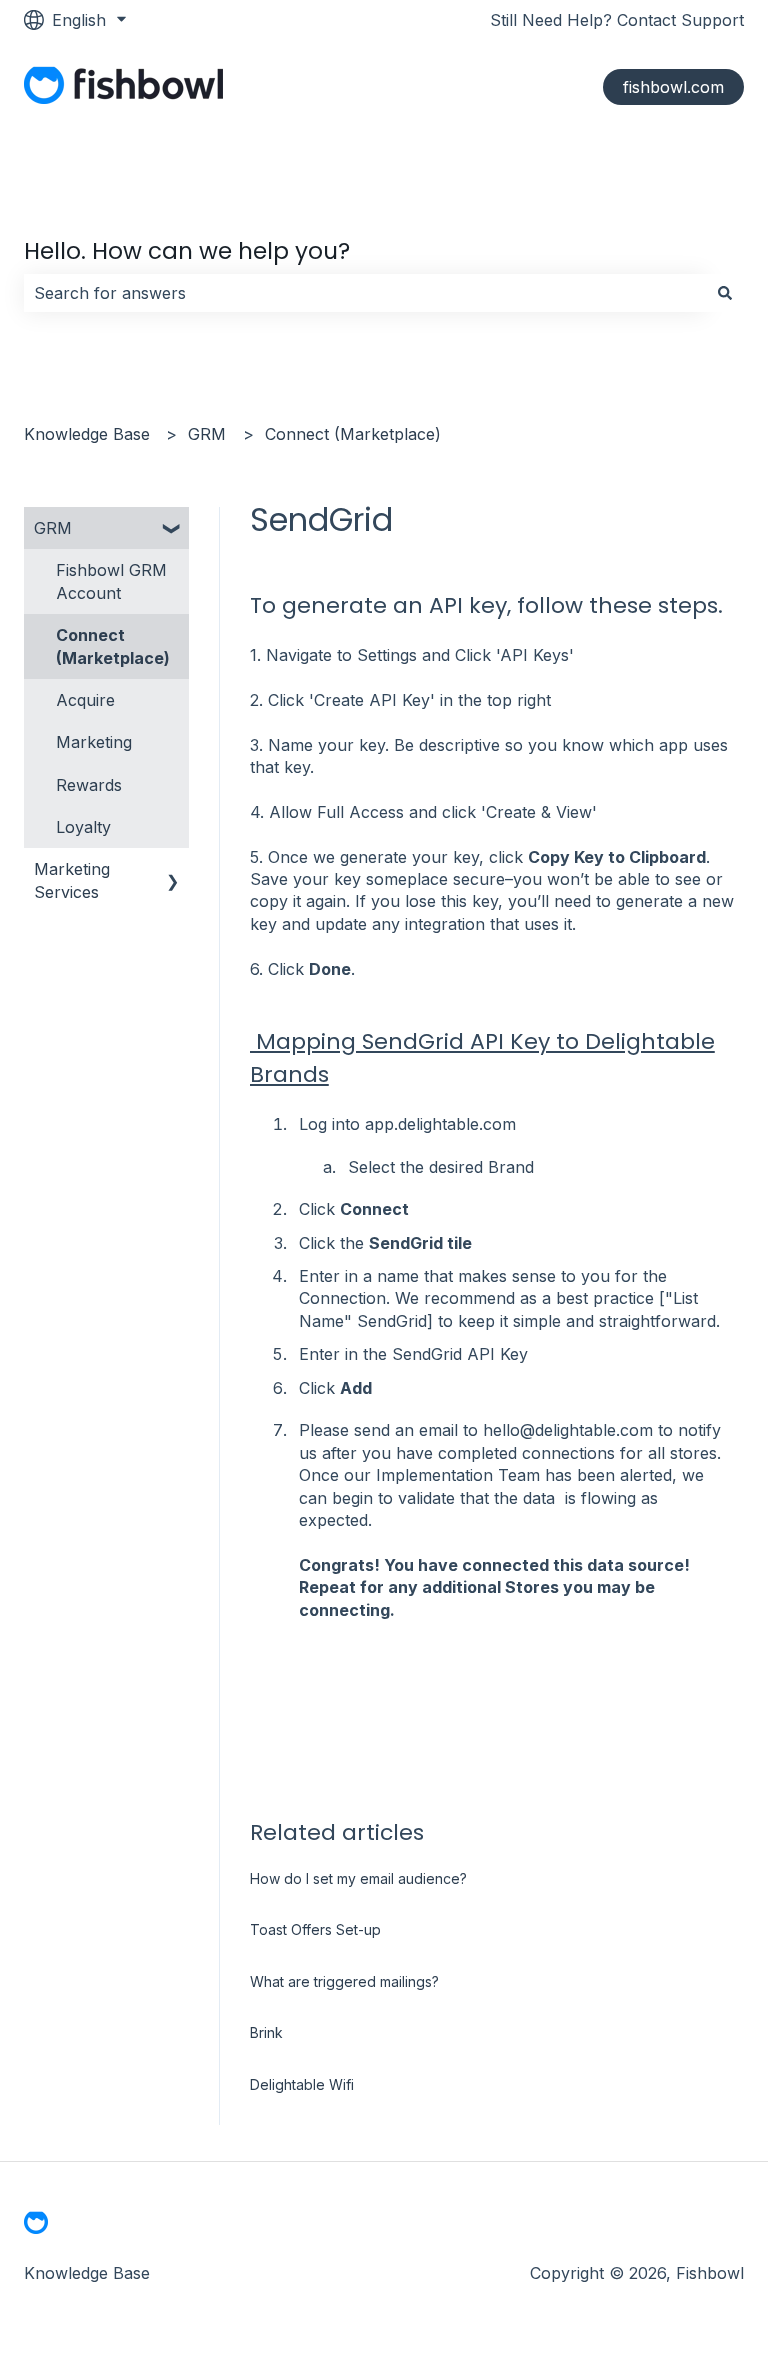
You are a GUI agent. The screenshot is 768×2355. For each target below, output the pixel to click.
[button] (173, 529)
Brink (266, 2032)
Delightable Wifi (302, 2084)
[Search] (725, 293)
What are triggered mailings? (344, 1981)
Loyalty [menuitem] (83, 827)
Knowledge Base (87, 434)
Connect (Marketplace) (353, 434)
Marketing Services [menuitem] (72, 880)
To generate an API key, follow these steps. (486, 605)
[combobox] (365, 293)
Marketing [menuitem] (94, 742)
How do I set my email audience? (358, 1878)
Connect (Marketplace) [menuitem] (113, 646)
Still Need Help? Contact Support (617, 20)
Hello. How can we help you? (187, 251)
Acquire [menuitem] (85, 700)
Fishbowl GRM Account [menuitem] (111, 581)
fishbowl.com (673, 87)
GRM (207, 434)
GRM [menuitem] (53, 528)
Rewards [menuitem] (89, 785)
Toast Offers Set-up (315, 1929)
